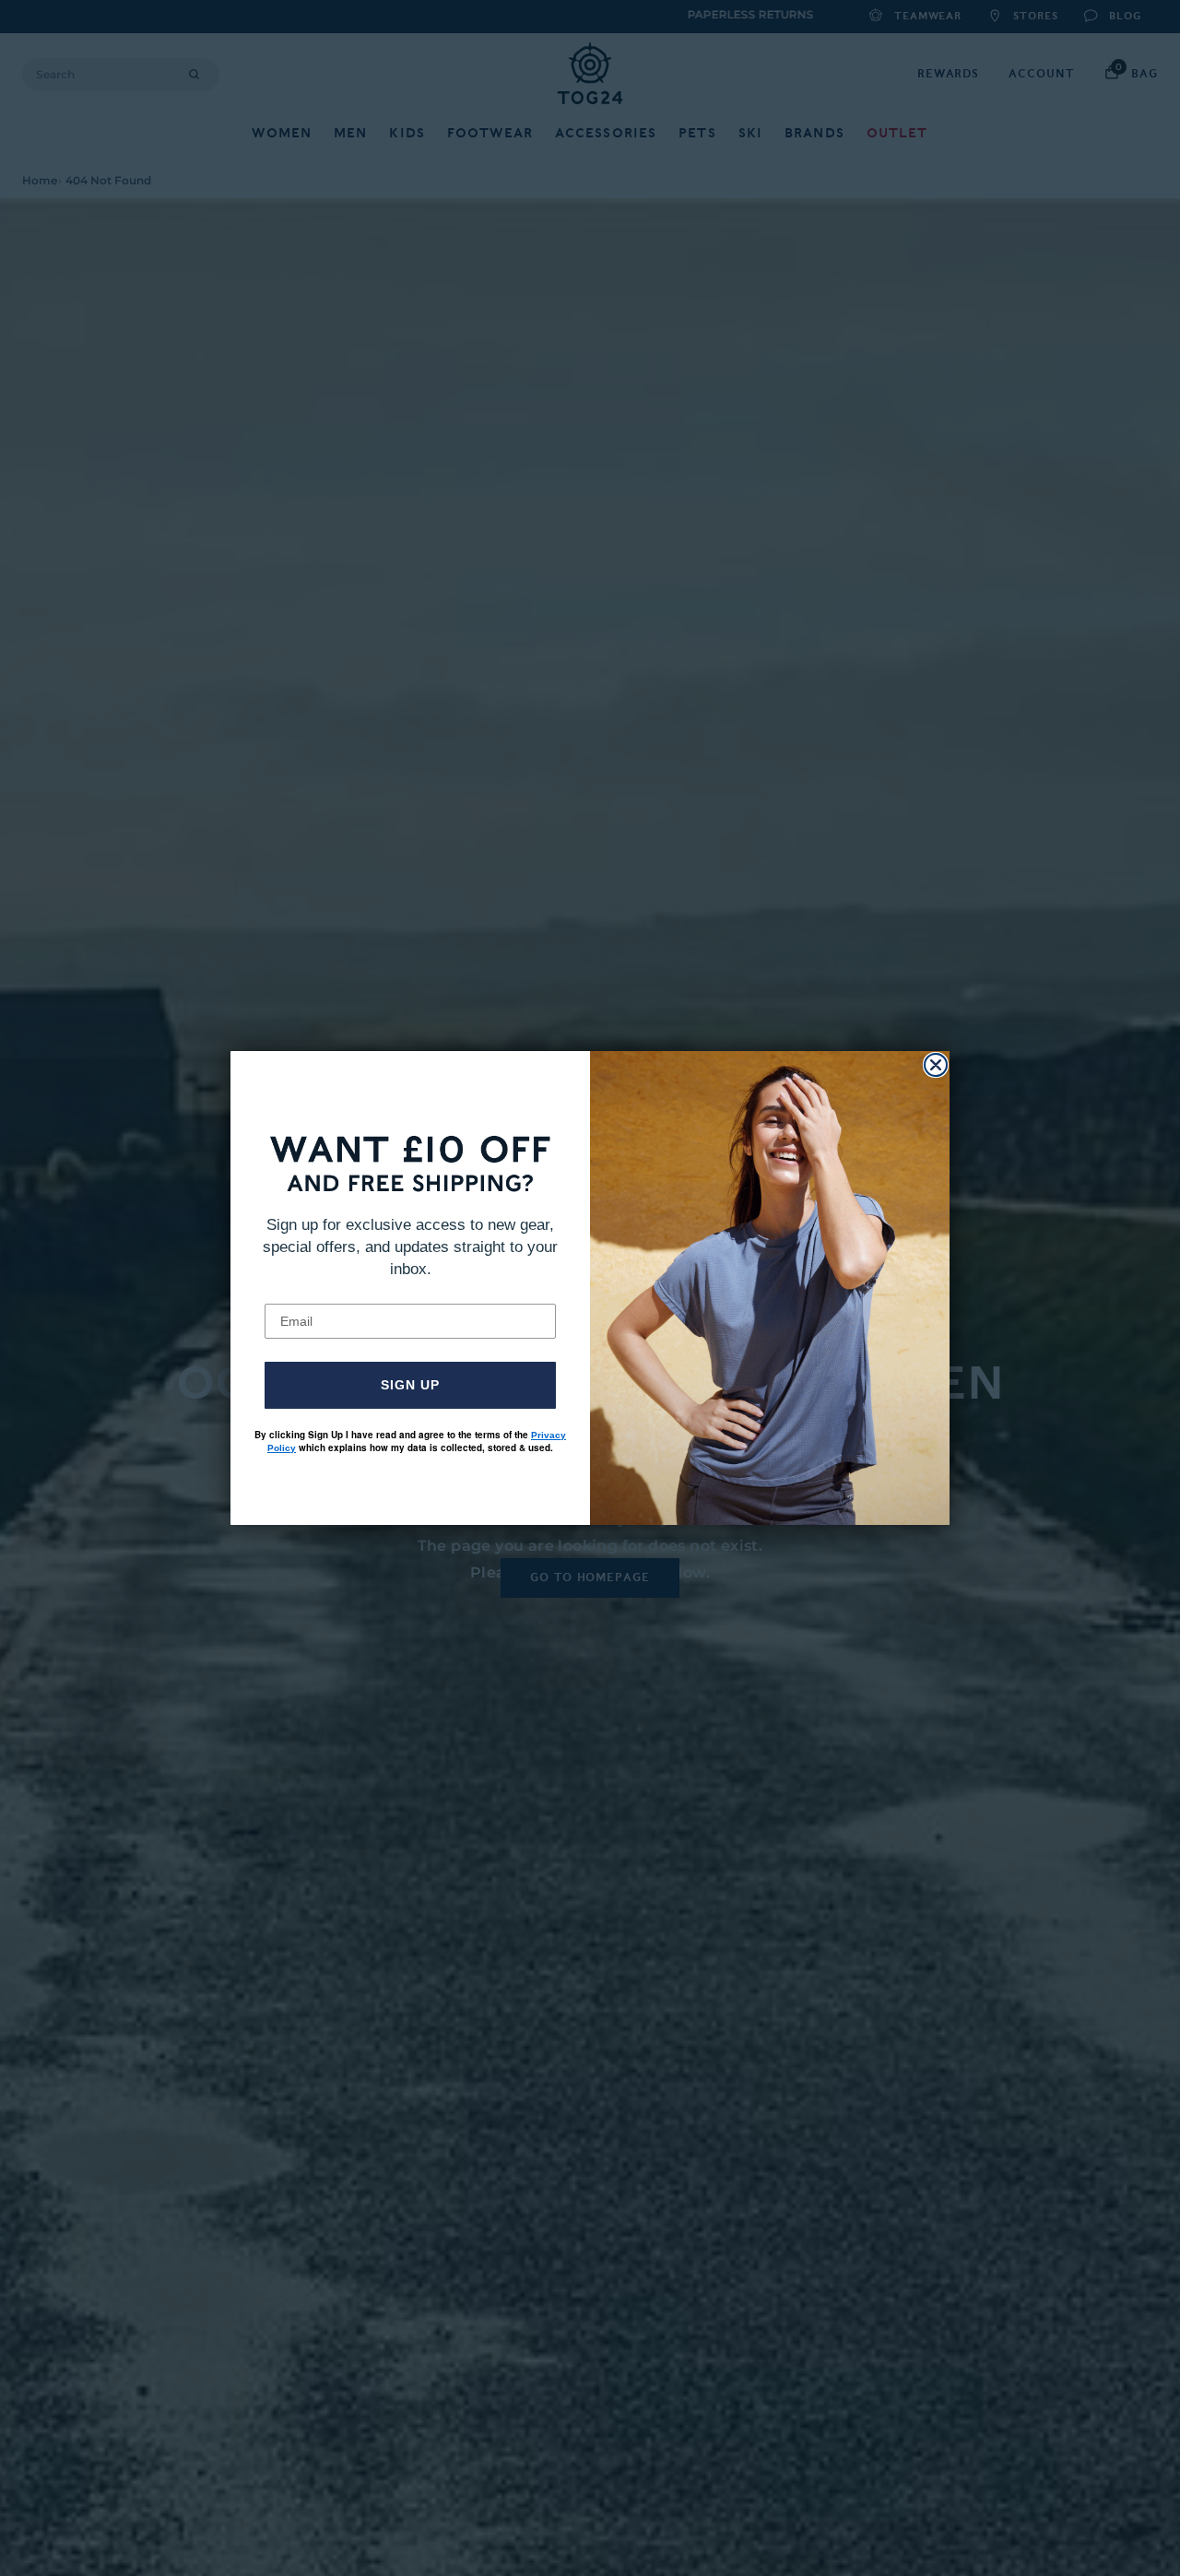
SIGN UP (410, 1385)
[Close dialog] (936, 1065)
